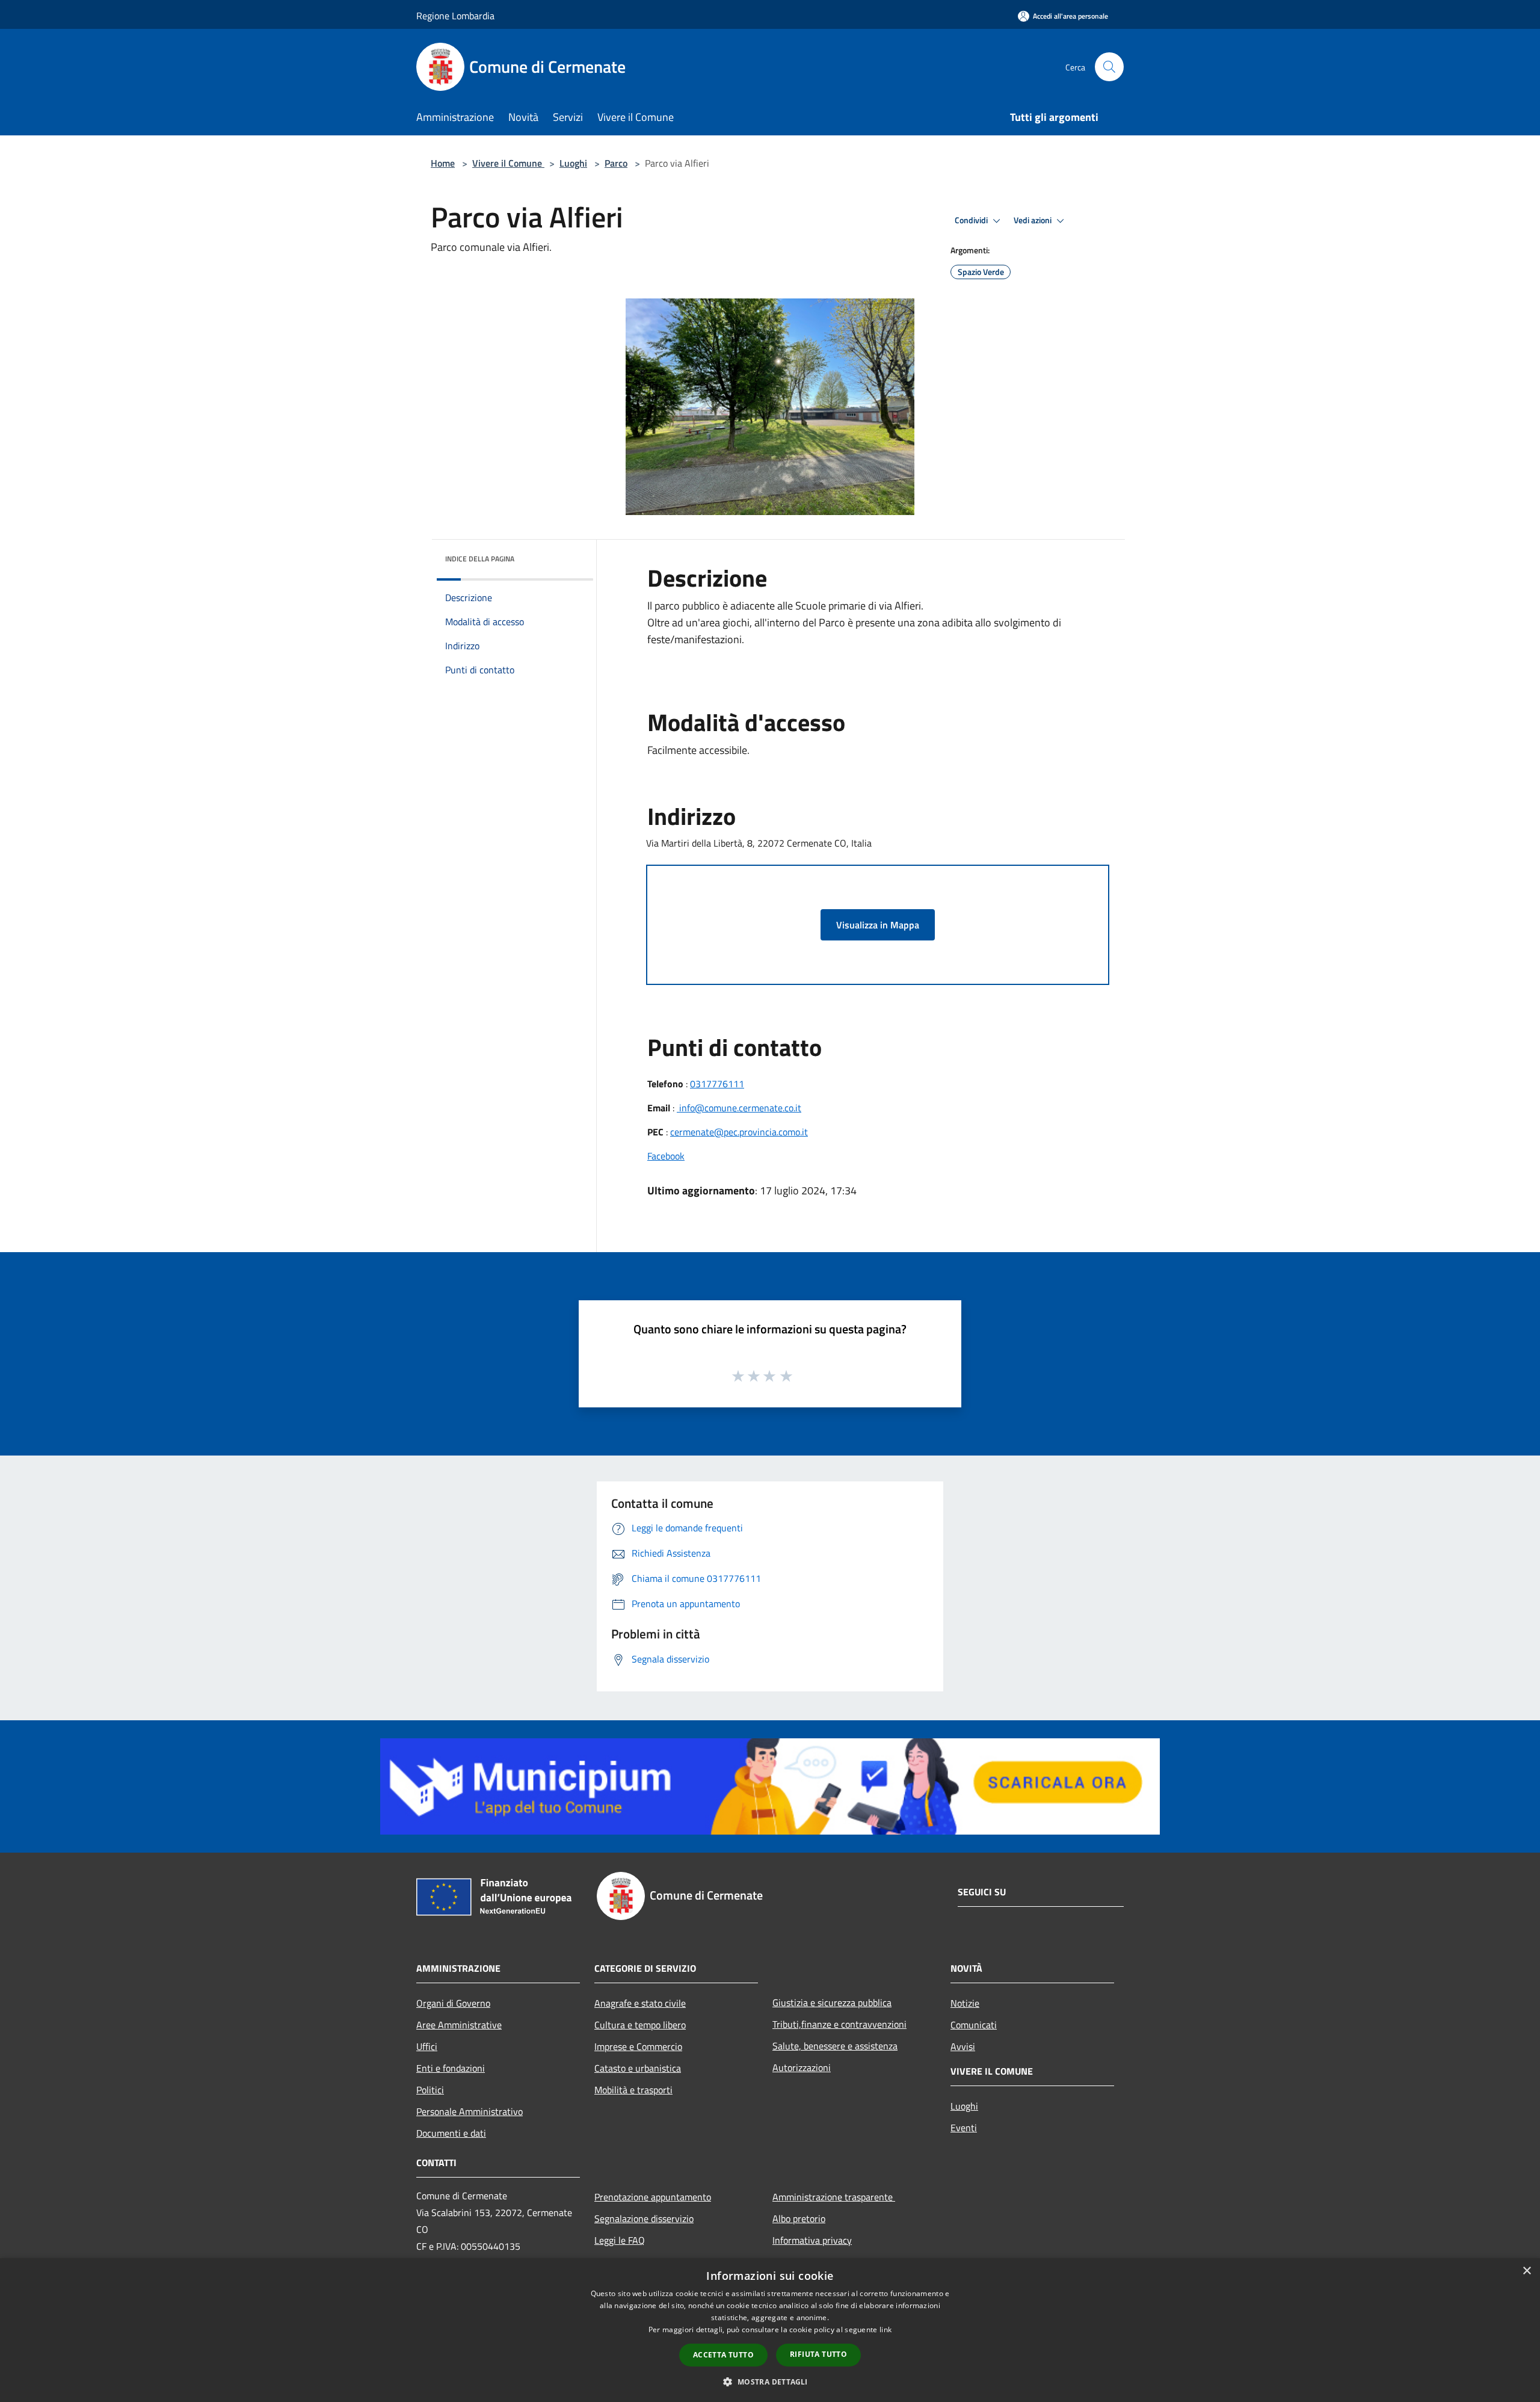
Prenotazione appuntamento (653, 2197)
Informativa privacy (812, 2240)
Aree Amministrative (459, 2025)
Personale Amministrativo (470, 2111)
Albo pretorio (799, 2218)
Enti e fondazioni (451, 2068)
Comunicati (974, 2025)
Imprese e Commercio (638, 2046)
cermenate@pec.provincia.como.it (739, 1132)
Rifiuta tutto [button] (818, 2354)
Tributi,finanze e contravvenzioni (839, 2024)
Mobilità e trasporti (633, 2090)
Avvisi (963, 2046)
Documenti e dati (451, 2133)
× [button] (1526, 2271)
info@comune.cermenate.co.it (739, 1108)
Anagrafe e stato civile (640, 2003)
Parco (616, 163)
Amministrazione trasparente (834, 2197)
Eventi (964, 2128)
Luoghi (573, 163)
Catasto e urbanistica (638, 2068)
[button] (770, 2382)
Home (443, 163)
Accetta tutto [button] (723, 2355)
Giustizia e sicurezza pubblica (832, 2002)
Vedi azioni (1033, 220)
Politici (430, 2090)
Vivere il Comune (508, 163)
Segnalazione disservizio (644, 2218)
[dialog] (770, 2330)
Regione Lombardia (455, 16)
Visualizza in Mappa (878, 925)
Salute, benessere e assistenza (835, 2046)
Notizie (965, 2003)
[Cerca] (1109, 67)
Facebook (666, 1156)
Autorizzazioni (802, 2067)
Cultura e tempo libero (640, 2025)
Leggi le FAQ (620, 2240)
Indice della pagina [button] (480, 559)
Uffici (427, 2046)
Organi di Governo (453, 2003)
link (885, 2329)
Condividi (972, 220)
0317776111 (717, 1084)
